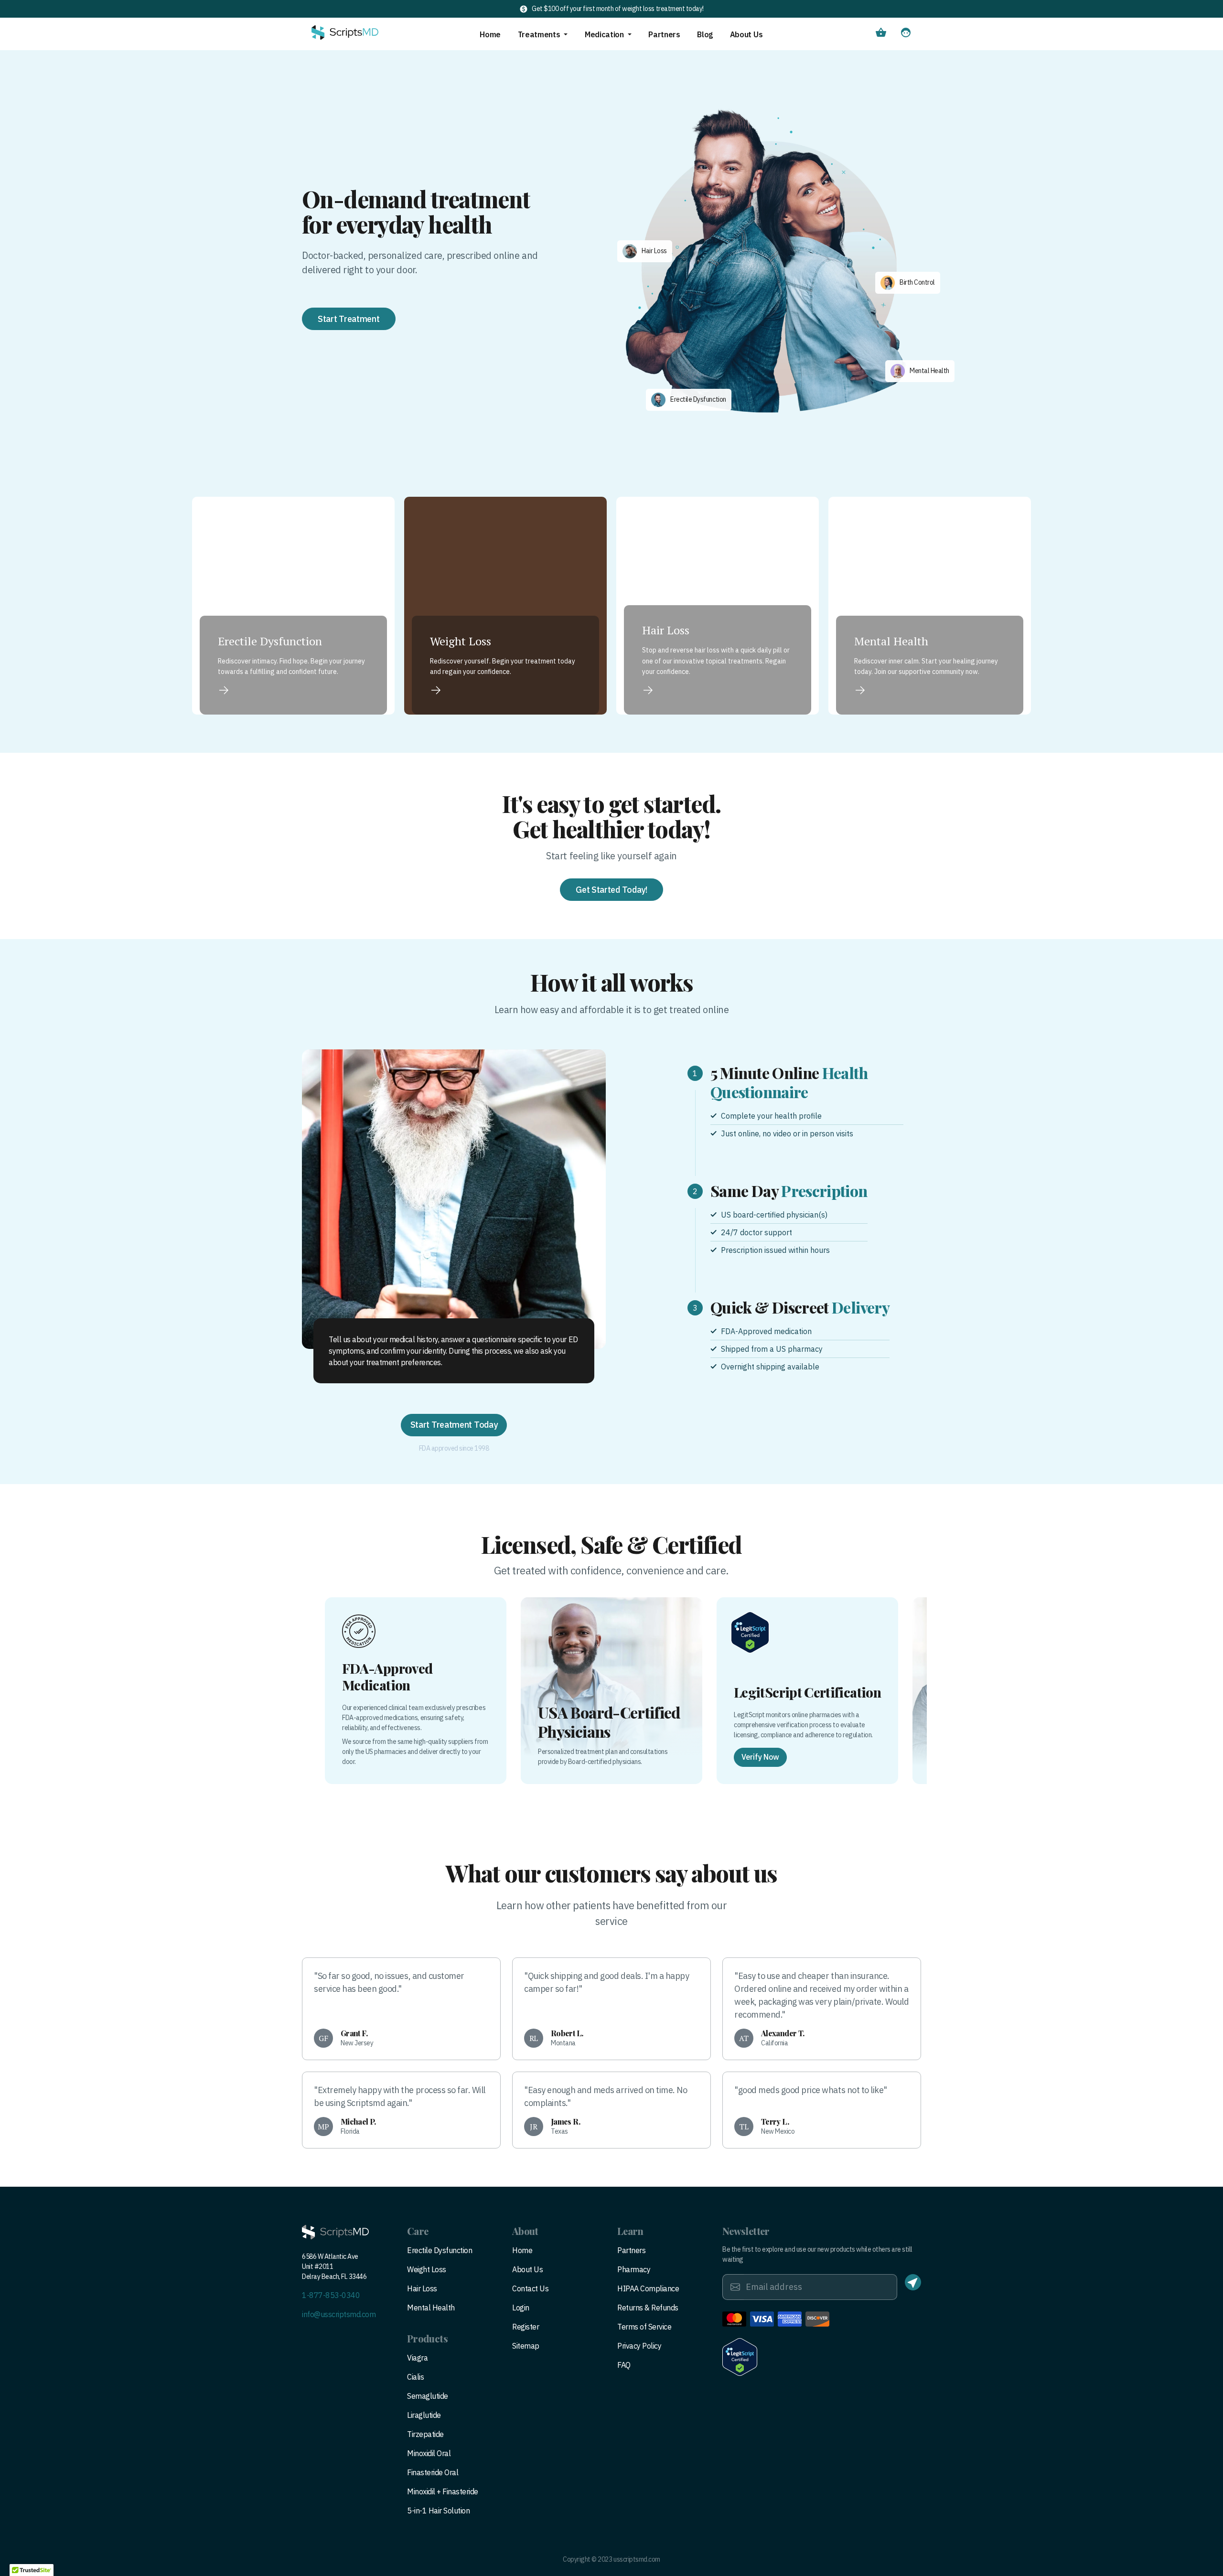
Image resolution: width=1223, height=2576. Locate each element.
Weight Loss (427, 2269)
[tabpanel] (454, 1199)
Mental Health (431, 2308)
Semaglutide (428, 2396)
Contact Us (530, 2288)
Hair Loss (422, 2288)
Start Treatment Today (454, 1425)
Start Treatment (349, 319)
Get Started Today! (611, 890)
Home (490, 34)
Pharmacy (634, 2269)
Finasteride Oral (433, 2472)
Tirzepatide (425, 2434)
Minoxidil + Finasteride (443, 2491)
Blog (705, 34)
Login (521, 2308)
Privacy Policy (639, 2346)
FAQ (624, 2365)
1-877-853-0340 (331, 2295)
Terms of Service (644, 2327)
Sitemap (526, 2346)
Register (526, 2327)
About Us (746, 34)
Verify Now (760, 1757)
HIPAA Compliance (648, 2288)
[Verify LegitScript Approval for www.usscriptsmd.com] (740, 2357)
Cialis (415, 2377)
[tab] (795, 1101)
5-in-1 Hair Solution (438, 2511)
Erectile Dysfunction (440, 2250)
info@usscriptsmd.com (339, 2314)
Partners (664, 34)
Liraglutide (424, 2415)
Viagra (417, 2358)
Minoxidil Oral (429, 2453)
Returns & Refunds (648, 2308)
